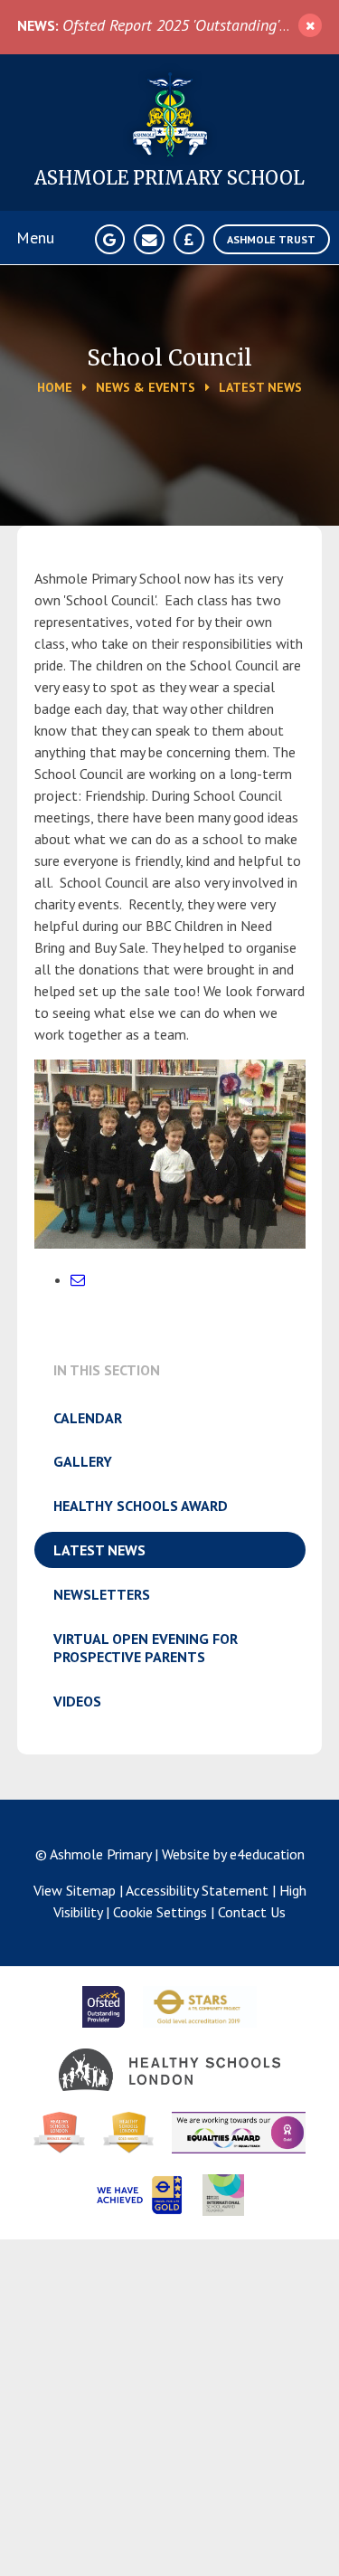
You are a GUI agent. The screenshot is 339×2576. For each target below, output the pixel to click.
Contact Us (252, 1912)
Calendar (88, 1418)
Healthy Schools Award (141, 1506)
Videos (77, 1701)
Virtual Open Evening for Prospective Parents (146, 1648)
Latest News (260, 387)
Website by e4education (233, 1854)
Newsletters (102, 1594)
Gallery (83, 1461)
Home (55, 387)
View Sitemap (75, 1890)
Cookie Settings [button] (160, 1912)
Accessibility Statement (197, 1890)
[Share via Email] (78, 1279)
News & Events (146, 387)
